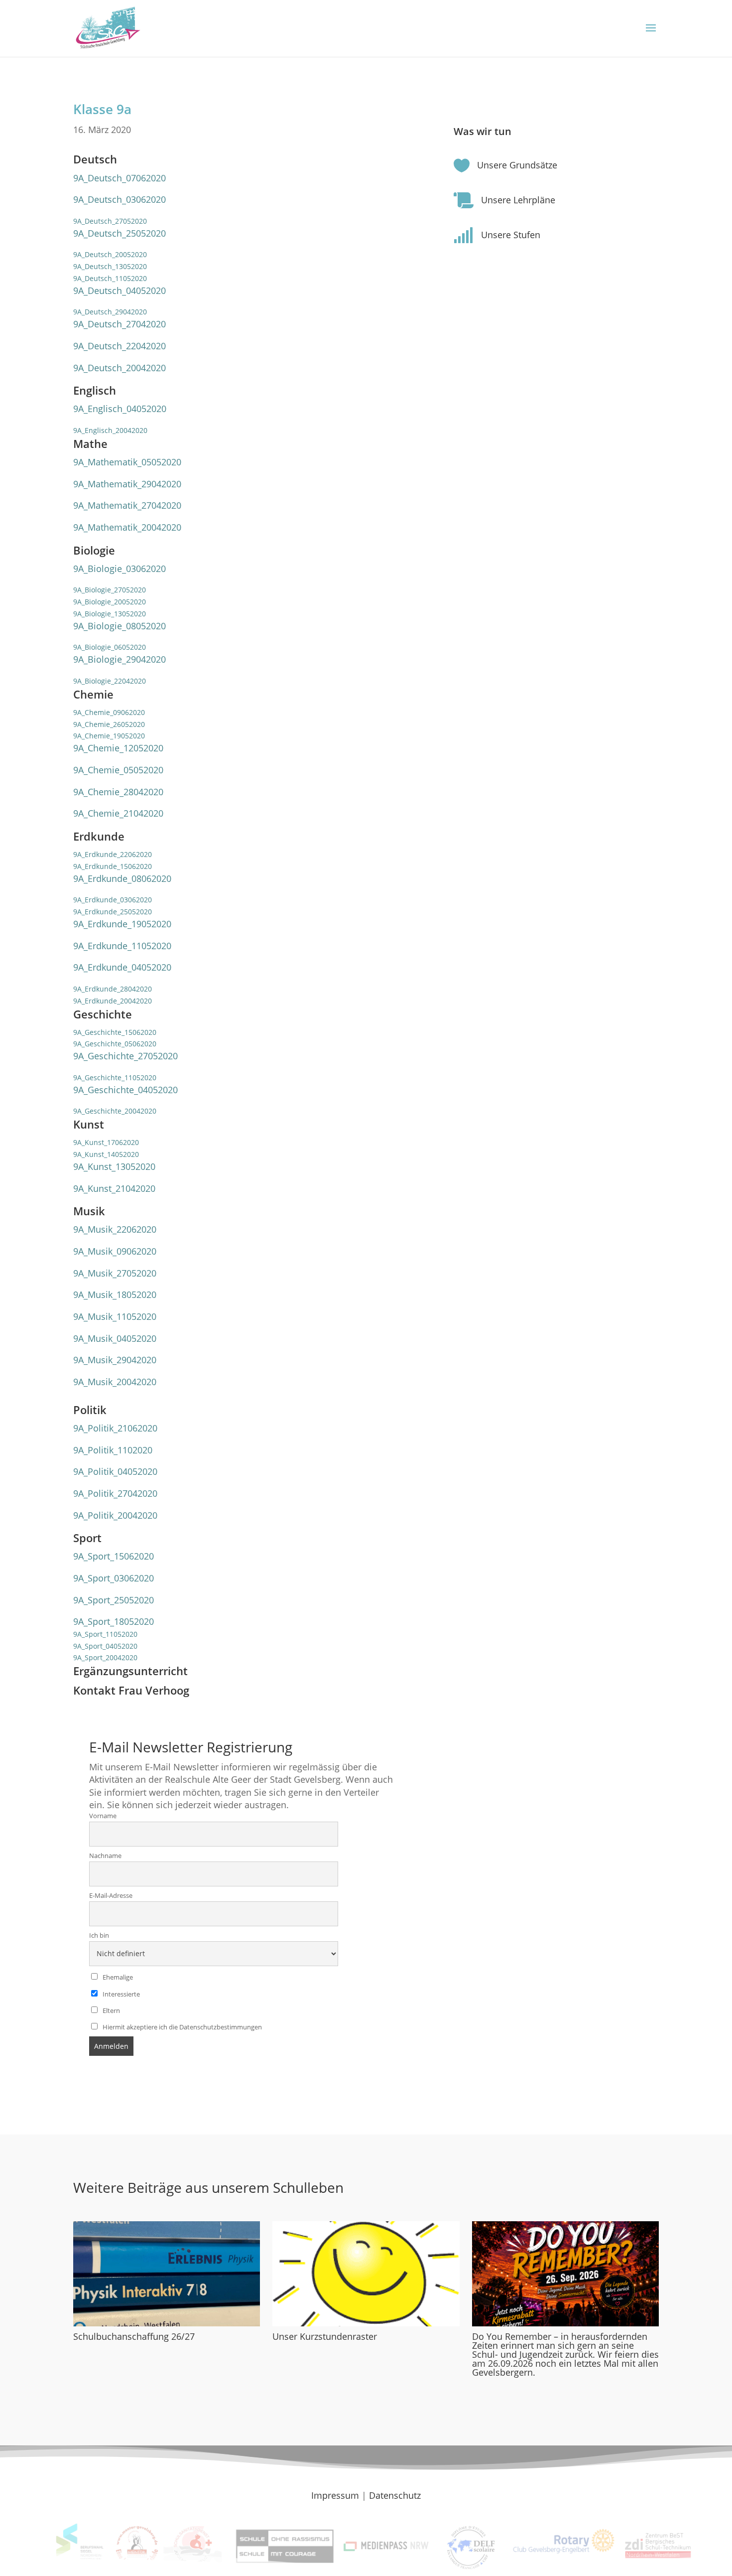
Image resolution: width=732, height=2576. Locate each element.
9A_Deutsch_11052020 (110, 278)
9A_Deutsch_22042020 (120, 346)
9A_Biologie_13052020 (110, 614)
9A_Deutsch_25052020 (120, 233)
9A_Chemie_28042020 (118, 792)
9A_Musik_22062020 (115, 1229)
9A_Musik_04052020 (115, 1338)
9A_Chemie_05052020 (118, 770)
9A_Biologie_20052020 (110, 602)
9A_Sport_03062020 (114, 1578)
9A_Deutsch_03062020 (120, 199)
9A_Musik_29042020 (115, 1360)
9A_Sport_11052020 (105, 1634)
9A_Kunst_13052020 (114, 1166)
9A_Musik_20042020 (115, 1382)
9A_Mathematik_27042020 (127, 505)
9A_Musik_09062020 (115, 1251)
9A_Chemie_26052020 (109, 724)
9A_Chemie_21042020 (118, 813)
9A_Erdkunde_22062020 (113, 854)
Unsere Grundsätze (517, 165)
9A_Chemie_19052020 (109, 736)
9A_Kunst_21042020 (114, 1188)
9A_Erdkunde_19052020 (122, 924)
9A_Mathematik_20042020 (127, 527)
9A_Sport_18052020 (114, 1621)
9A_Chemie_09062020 (109, 712)
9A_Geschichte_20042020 (115, 1111)
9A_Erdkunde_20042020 (113, 1001)
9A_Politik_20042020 (115, 1515)
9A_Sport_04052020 (105, 1646)
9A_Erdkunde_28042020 (113, 989)
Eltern (111, 2011)
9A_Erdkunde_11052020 (122, 946)
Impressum (335, 2495)
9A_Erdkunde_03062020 (113, 900)
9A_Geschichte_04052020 (125, 1090)
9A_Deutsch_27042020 (120, 324)
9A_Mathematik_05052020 (127, 462)
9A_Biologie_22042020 (110, 681)
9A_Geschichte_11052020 (115, 1077)
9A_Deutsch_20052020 (110, 254)
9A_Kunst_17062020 (106, 1142)
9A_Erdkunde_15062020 (113, 866)
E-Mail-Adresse (111, 1896)
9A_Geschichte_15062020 (115, 1032)
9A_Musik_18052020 (115, 1294)
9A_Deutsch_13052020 (110, 266)
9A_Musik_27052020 (115, 1273)
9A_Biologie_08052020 (120, 626)
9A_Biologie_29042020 (120, 659)
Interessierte (121, 1994)
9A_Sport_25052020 (114, 1600)
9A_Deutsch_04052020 (120, 290)
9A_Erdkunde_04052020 (122, 967)
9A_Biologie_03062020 (120, 569)
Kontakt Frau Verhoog (131, 1690)
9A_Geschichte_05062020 (115, 1044)
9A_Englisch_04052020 (120, 409)
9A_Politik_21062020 (115, 1428)
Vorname (103, 1816)
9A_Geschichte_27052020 (125, 1056)
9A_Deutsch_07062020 (120, 178)
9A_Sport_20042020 (105, 1657)
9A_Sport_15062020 (114, 1556)
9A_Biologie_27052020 (110, 590)
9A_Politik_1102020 (113, 1450)
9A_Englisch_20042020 (110, 430)
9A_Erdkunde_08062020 (122, 878)
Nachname (105, 1856)
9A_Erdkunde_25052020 (113, 912)
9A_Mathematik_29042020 (127, 484)
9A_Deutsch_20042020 (120, 368)
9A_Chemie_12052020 (118, 748)
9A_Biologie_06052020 (110, 647)
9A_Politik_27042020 (115, 1493)
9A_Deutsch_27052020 (110, 221)
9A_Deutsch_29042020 (110, 312)
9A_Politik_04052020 (115, 1471)
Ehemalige (117, 1977)
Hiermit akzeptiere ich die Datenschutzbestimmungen (182, 2027)
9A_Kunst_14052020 (106, 1154)
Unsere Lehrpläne (518, 200)
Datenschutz (395, 2495)
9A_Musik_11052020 (115, 1316)
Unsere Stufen (511, 235)
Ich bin (99, 1935)
